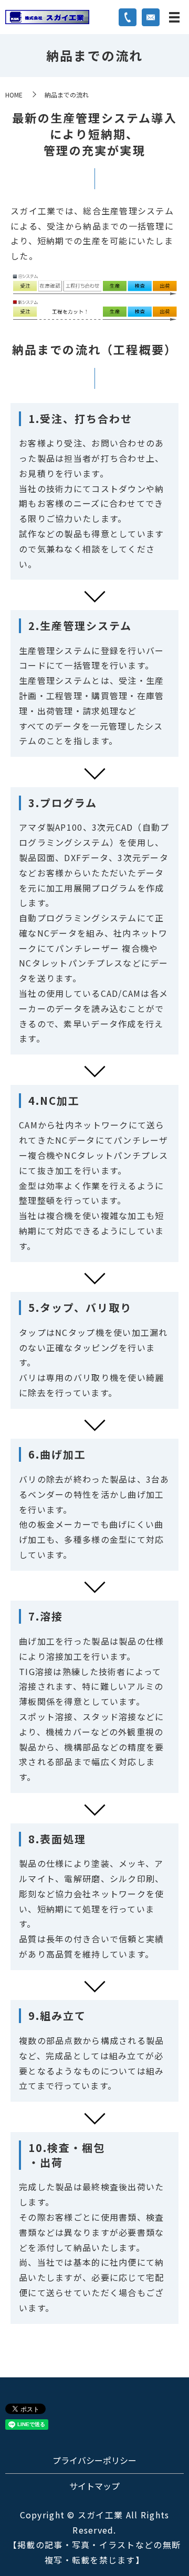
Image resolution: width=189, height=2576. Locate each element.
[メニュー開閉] (174, 17)
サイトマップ (94, 2486)
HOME (14, 95)
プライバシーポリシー (94, 2460)
